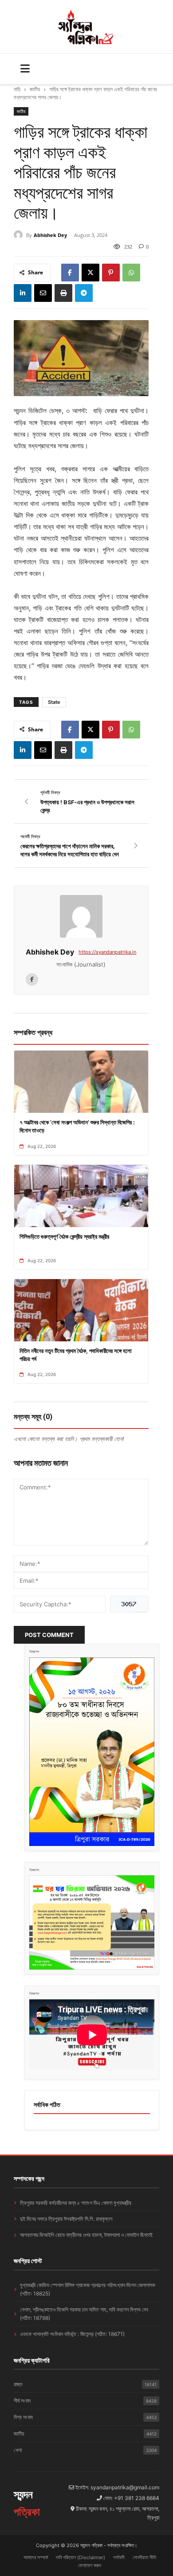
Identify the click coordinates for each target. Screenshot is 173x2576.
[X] (90, 273)
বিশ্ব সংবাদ (85, 2417)
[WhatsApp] (131, 273)
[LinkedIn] (23, 293)
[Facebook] (70, 273)
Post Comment (49, 1635)
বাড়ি (17, 89)
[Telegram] (84, 293)
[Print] (63, 293)
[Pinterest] (111, 273)
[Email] (43, 293)
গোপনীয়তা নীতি (144, 2557)
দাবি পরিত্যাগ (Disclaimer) (81, 2557)
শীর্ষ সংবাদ (85, 2401)
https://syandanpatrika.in (107, 952)
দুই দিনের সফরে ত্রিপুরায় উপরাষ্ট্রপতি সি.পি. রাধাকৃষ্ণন (66, 2219)
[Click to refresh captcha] (129, 1604)
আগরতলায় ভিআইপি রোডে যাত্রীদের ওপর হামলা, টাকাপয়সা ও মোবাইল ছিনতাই (86, 2235)
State (54, 702)
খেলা (85, 2450)
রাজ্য (85, 2384)
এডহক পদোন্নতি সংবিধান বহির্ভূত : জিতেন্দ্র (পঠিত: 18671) (72, 2334)
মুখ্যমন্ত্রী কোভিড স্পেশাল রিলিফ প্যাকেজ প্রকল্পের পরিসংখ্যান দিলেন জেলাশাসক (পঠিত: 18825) (88, 2289)
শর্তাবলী (119, 2557)
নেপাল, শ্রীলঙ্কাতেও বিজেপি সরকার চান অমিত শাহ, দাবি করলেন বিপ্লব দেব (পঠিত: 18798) (84, 2314)
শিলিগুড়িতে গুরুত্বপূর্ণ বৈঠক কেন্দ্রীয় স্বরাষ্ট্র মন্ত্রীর (64, 1236)
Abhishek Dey (50, 235)
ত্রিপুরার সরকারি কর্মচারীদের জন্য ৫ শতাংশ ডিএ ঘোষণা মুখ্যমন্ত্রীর (76, 2203)
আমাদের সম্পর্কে (36, 2557)
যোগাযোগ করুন (90, 2565)
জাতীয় (35, 89)
